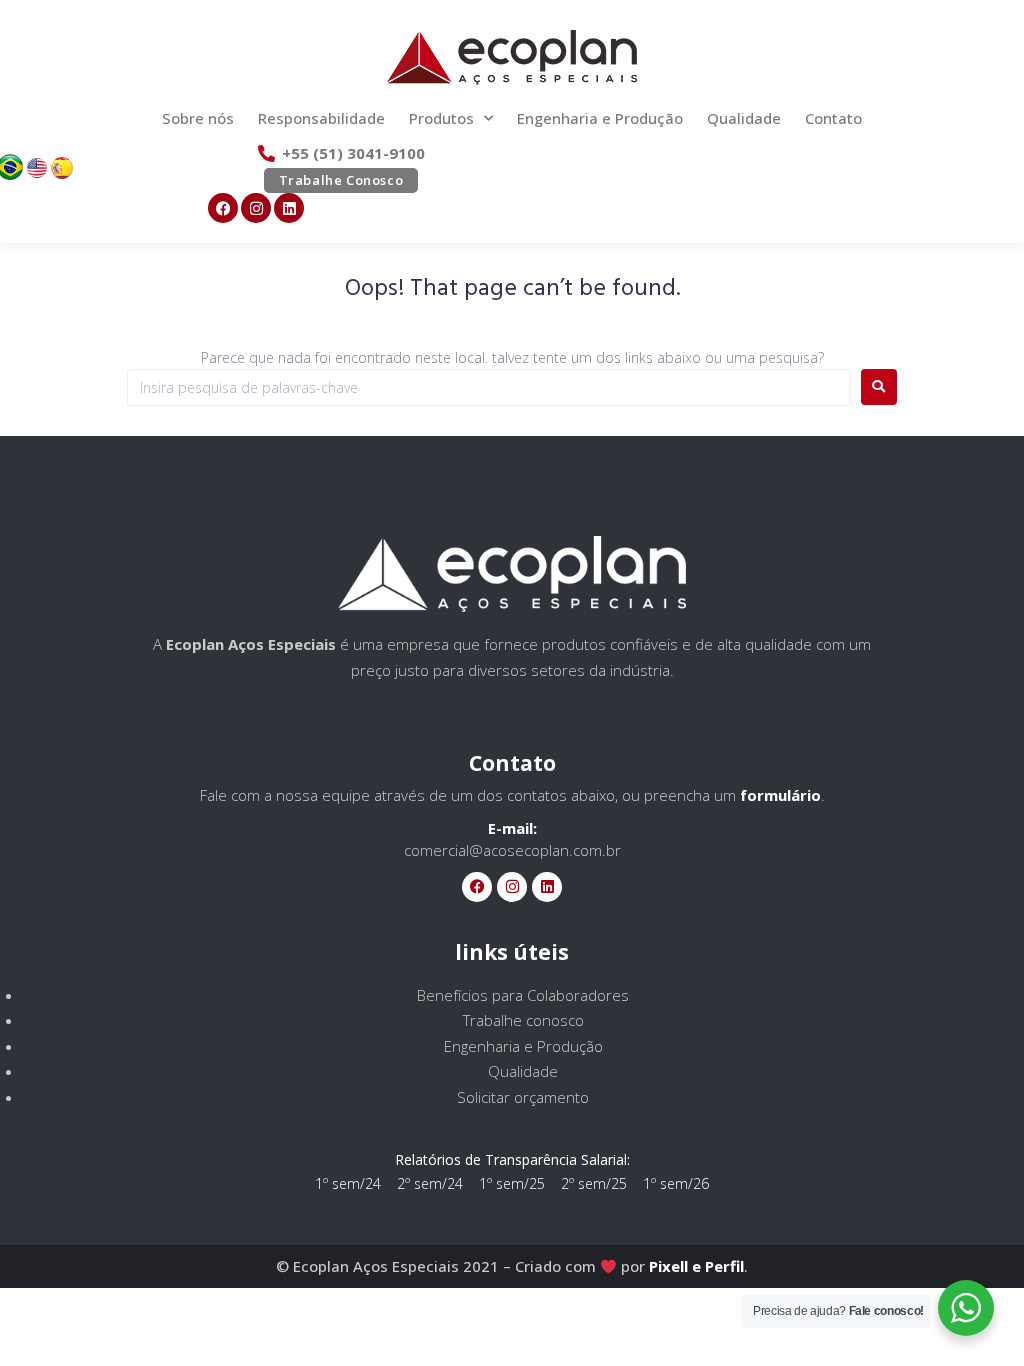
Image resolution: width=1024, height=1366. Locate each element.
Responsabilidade (321, 118)
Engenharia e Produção (600, 118)
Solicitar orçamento (523, 1097)
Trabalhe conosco (523, 1020)
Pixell (668, 1266)
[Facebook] (223, 208)
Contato (833, 118)
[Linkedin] (289, 208)
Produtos (441, 118)
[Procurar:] (489, 387)
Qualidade (744, 118)
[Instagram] (256, 208)
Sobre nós (198, 118)
